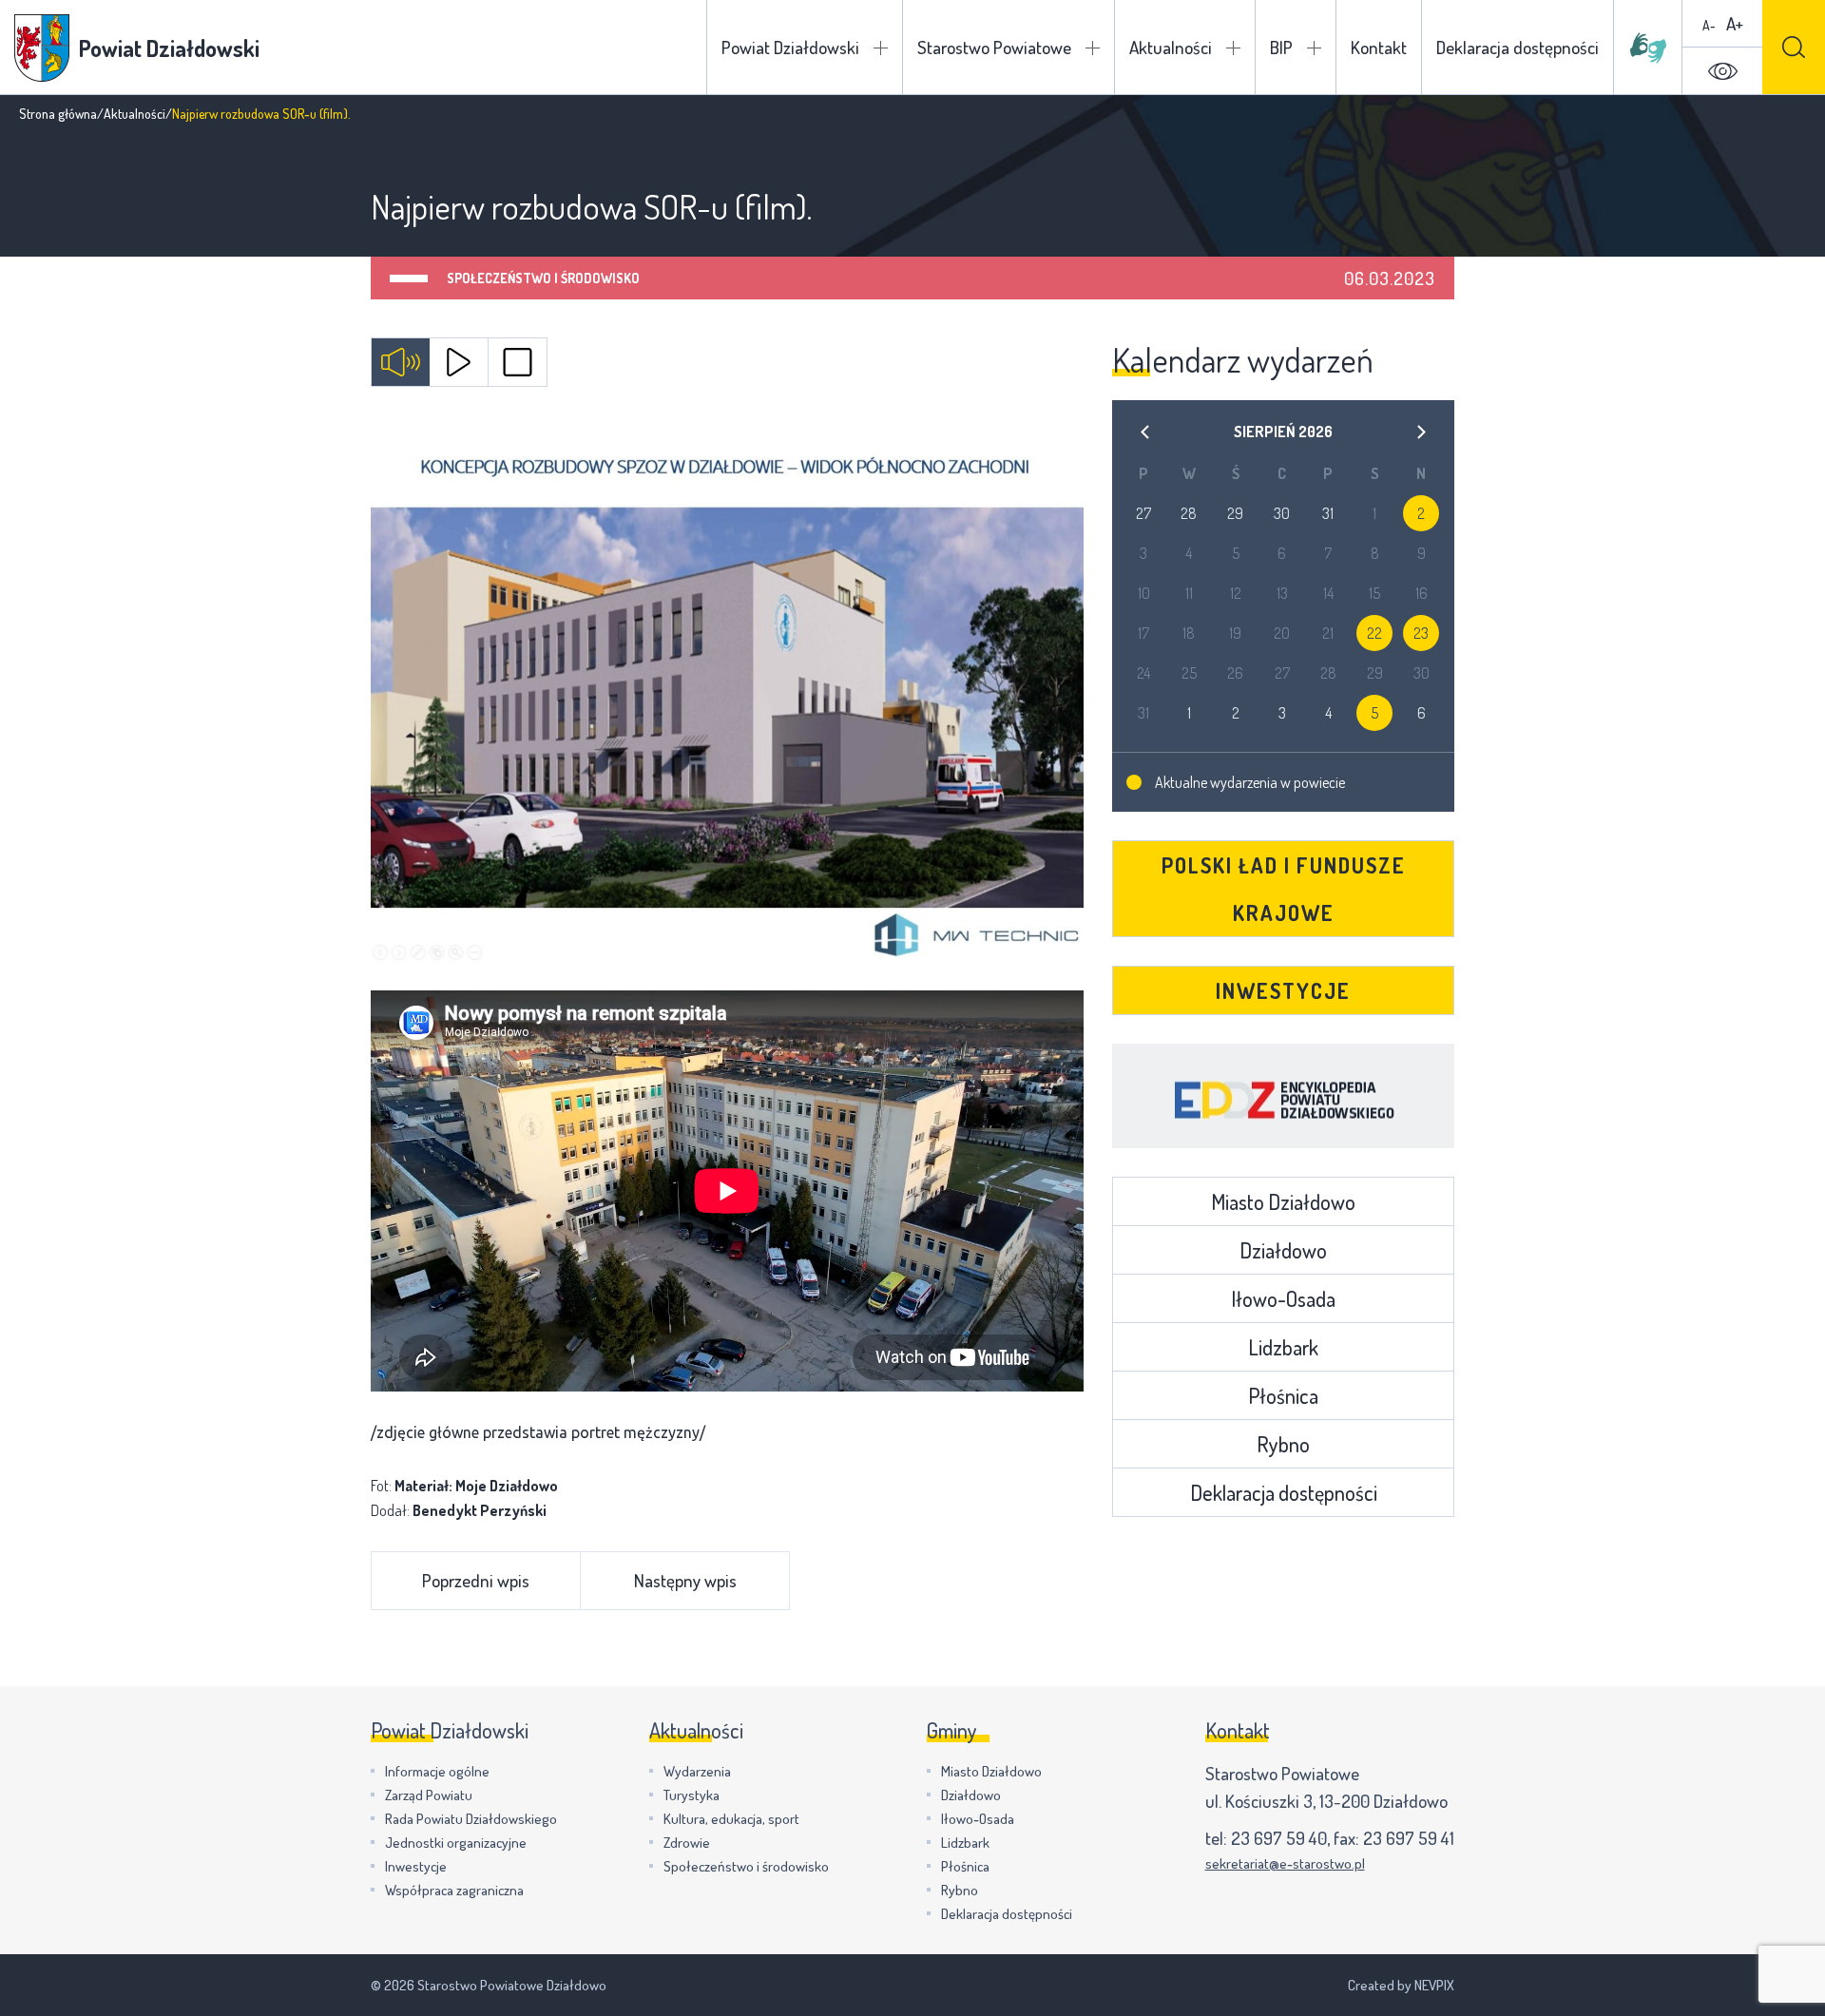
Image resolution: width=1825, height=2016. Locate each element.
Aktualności (1171, 47)
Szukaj (1794, 47)
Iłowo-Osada (1283, 1298)
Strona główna (58, 114)
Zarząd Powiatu (429, 1795)
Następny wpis (685, 1580)
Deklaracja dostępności (1518, 47)
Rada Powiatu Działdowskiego (471, 1819)
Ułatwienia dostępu (1722, 71)
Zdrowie (687, 1843)
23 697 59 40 (1279, 1838)
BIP (1281, 47)
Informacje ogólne (437, 1771)
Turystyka (692, 1795)
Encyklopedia (1283, 1096)
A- (1709, 25)
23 (1421, 633)
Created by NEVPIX (1401, 1985)
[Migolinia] (1648, 48)
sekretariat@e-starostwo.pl (1285, 1863)
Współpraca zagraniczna (454, 1890)
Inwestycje (1283, 990)
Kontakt (1379, 47)
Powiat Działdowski (790, 47)
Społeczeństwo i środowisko (543, 278)
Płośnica (1283, 1395)
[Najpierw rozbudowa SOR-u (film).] (727, 693)
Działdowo (1283, 1250)
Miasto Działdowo (1283, 1201)
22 (1374, 633)
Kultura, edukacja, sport (731, 1819)
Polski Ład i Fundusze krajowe (1284, 889)
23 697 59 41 (1409, 1838)
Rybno (1283, 1444)
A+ (1735, 23)
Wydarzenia (697, 1771)
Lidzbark (1283, 1347)
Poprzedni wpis (476, 1580)
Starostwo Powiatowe (994, 47)
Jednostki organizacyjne (456, 1843)
